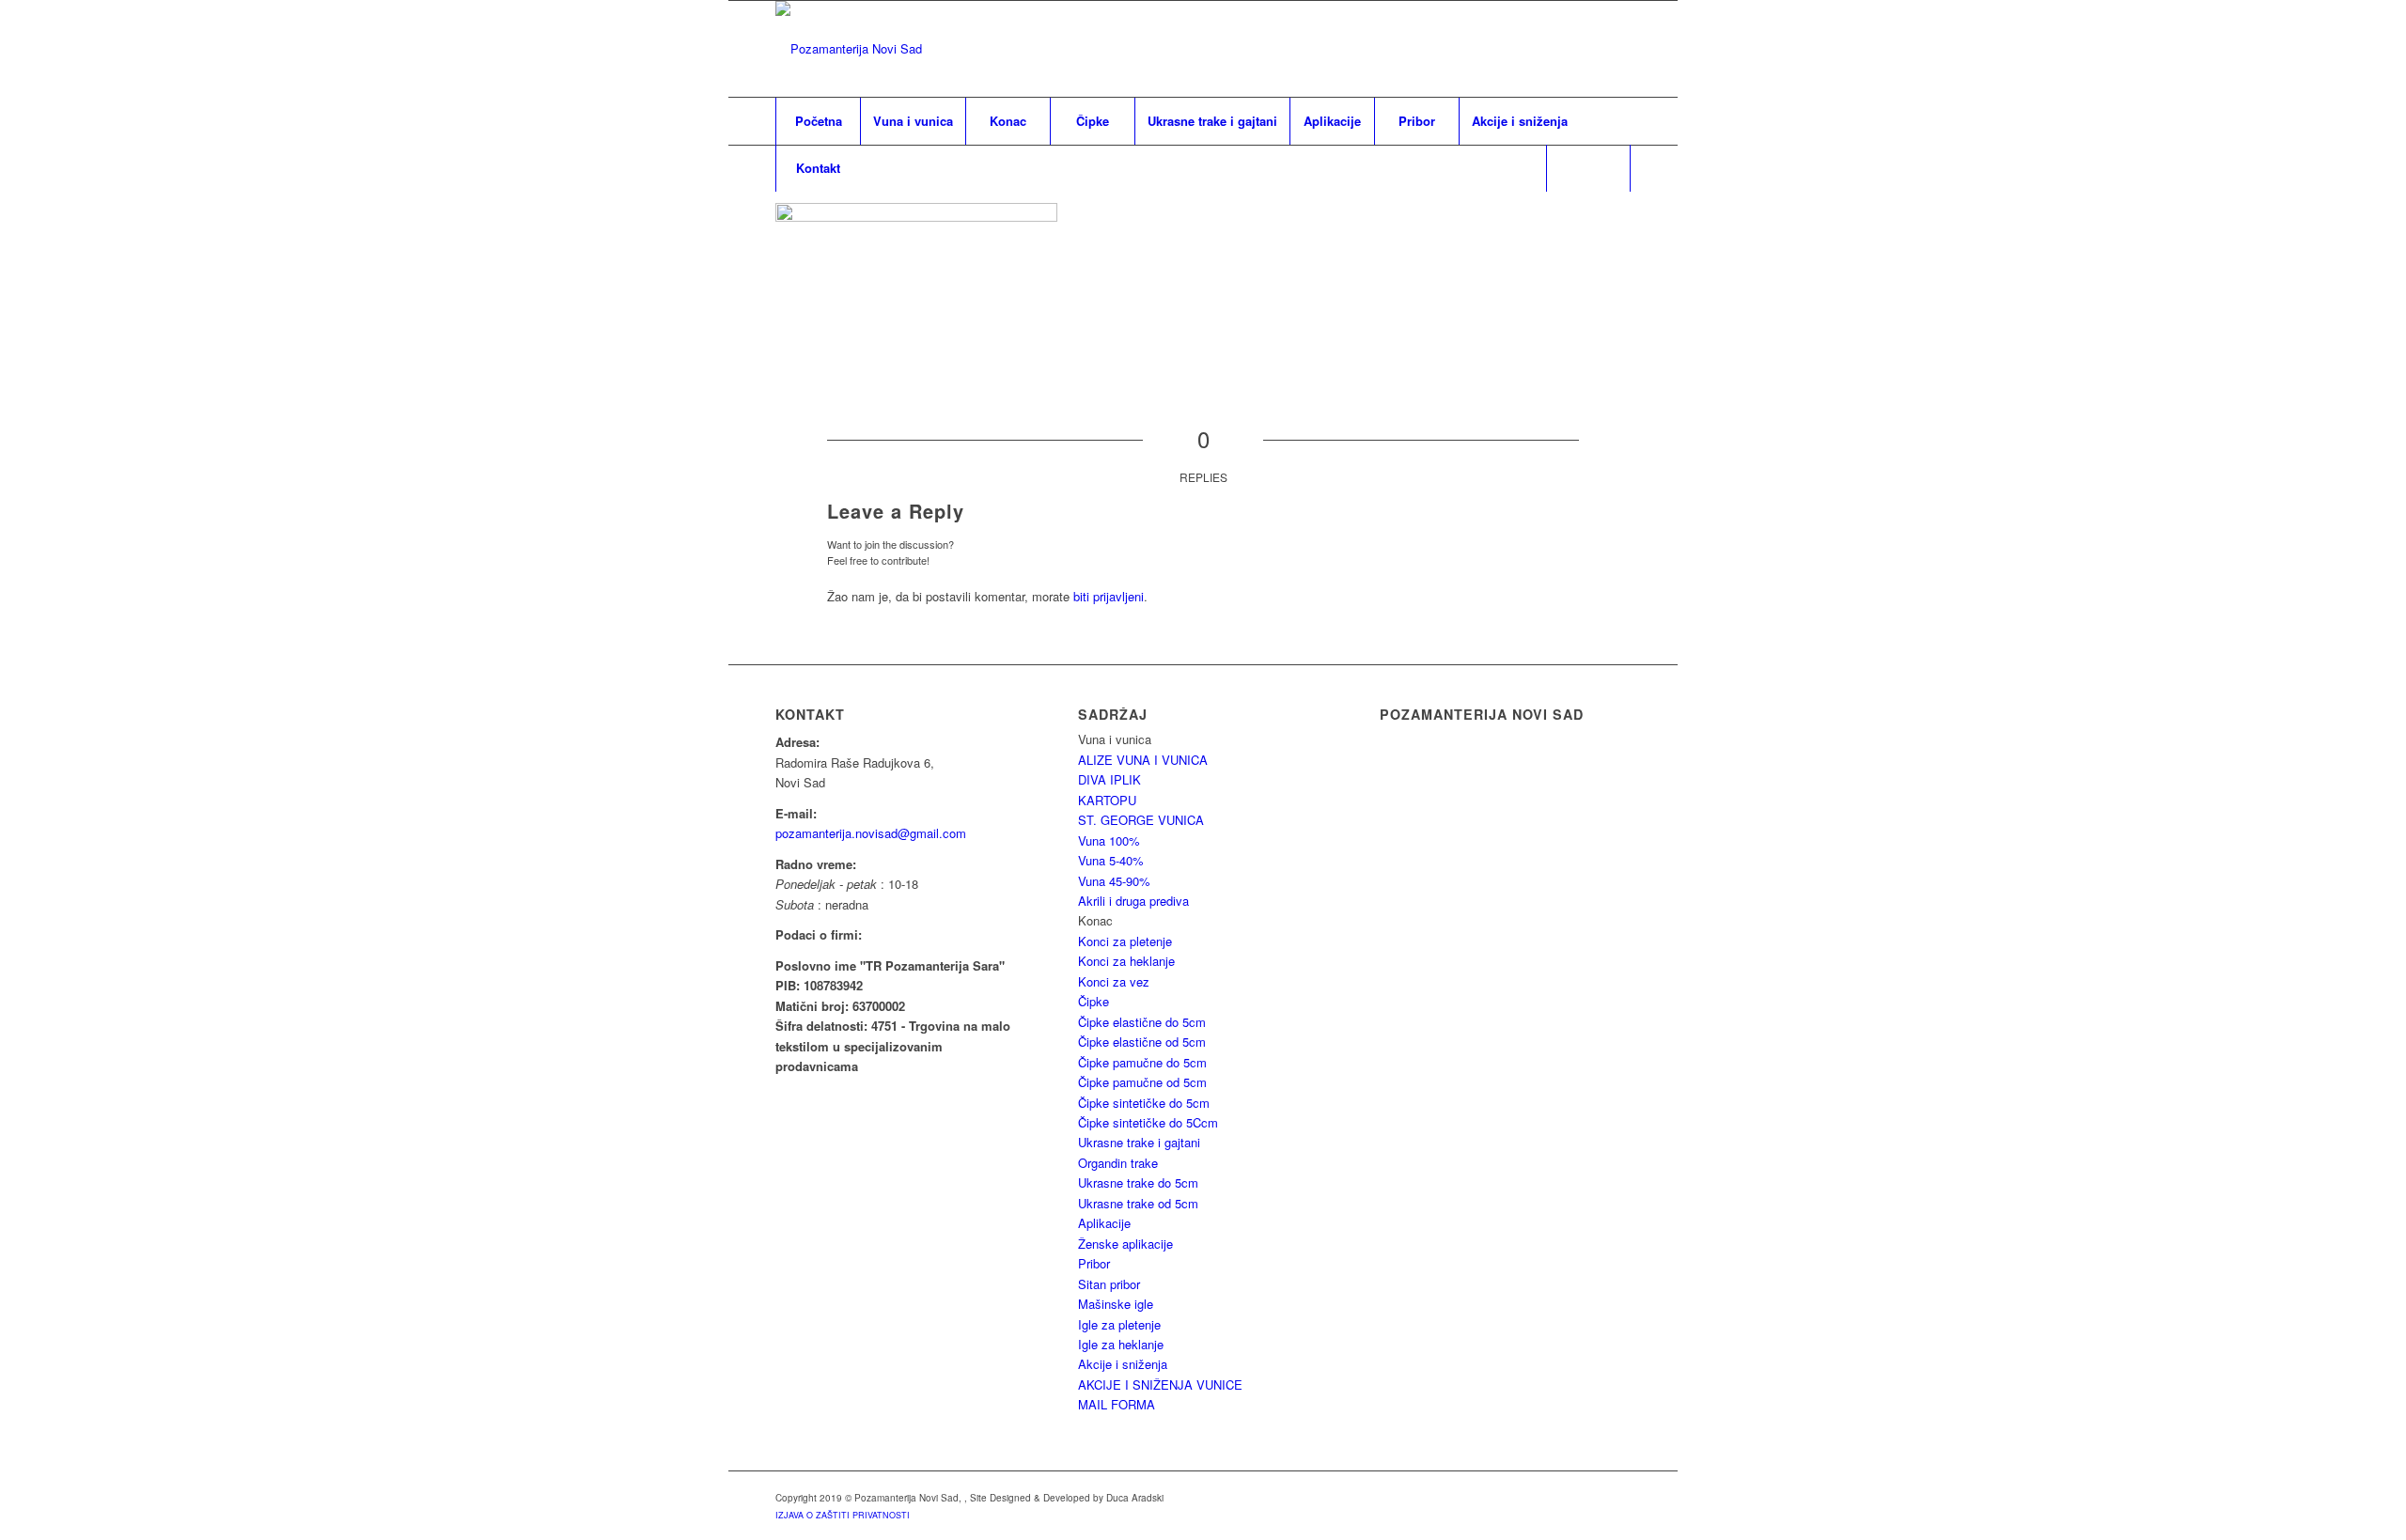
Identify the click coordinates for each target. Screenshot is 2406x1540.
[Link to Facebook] (1617, 49)
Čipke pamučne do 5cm (1142, 1062)
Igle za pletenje (1119, 1324)
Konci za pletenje (1125, 941)
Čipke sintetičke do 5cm (1144, 1103)
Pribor (1094, 1263)
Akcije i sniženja (1123, 1364)
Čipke (1094, 1001)
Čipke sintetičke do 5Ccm (1148, 1122)
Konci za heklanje (1126, 961)
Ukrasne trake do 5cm (1138, 1182)
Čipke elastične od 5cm (1142, 1042)
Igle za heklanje (1121, 1344)
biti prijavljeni (1109, 596)
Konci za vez (1114, 981)
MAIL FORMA (1117, 1404)
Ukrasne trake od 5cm (1138, 1203)
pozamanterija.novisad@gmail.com (871, 833)
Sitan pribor (1109, 1284)
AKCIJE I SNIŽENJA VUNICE (1160, 1384)
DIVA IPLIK (1109, 779)
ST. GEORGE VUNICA (1141, 820)
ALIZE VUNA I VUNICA (1143, 760)
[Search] (1588, 168)
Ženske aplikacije (1125, 1244)
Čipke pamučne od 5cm (1142, 1082)
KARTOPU (1107, 800)
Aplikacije (1104, 1223)
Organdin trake (1118, 1163)
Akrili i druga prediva (1133, 901)
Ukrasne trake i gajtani (1139, 1142)
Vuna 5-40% (1111, 860)
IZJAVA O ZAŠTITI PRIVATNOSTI (843, 1515)
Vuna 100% (1109, 840)
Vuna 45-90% (1114, 881)
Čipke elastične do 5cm (1142, 1022)
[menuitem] (818, 121)
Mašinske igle (1116, 1304)
